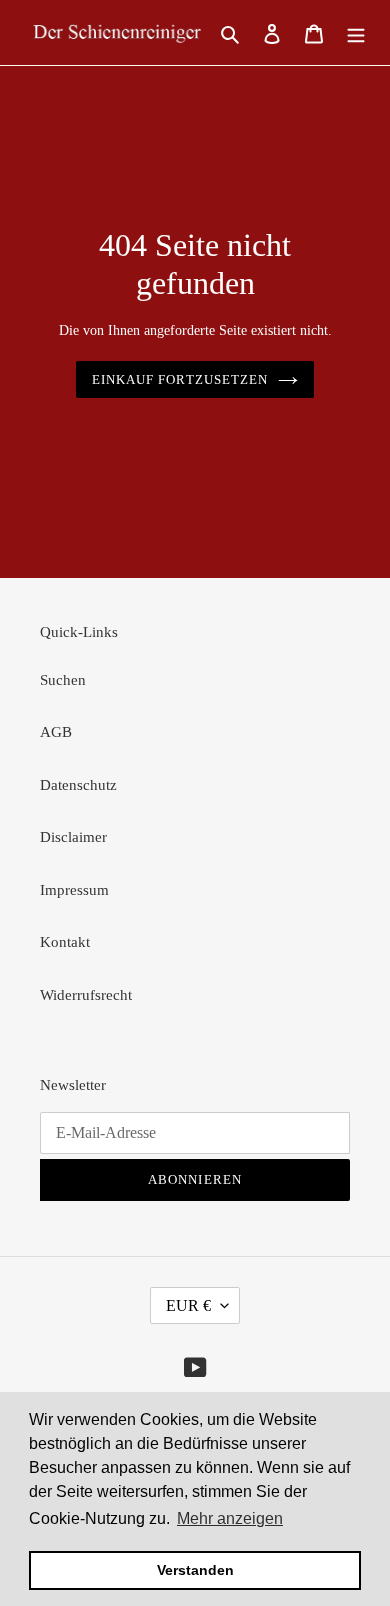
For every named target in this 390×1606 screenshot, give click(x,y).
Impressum (74, 890)
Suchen (63, 680)
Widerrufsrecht (86, 995)
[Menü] (356, 32)
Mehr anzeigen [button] (230, 1518)
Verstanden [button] (195, 1570)
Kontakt (65, 942)
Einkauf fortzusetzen (180, 379)
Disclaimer (73, 837)
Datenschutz (78, 785)
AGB (56, 732)
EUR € (188, 1305)
